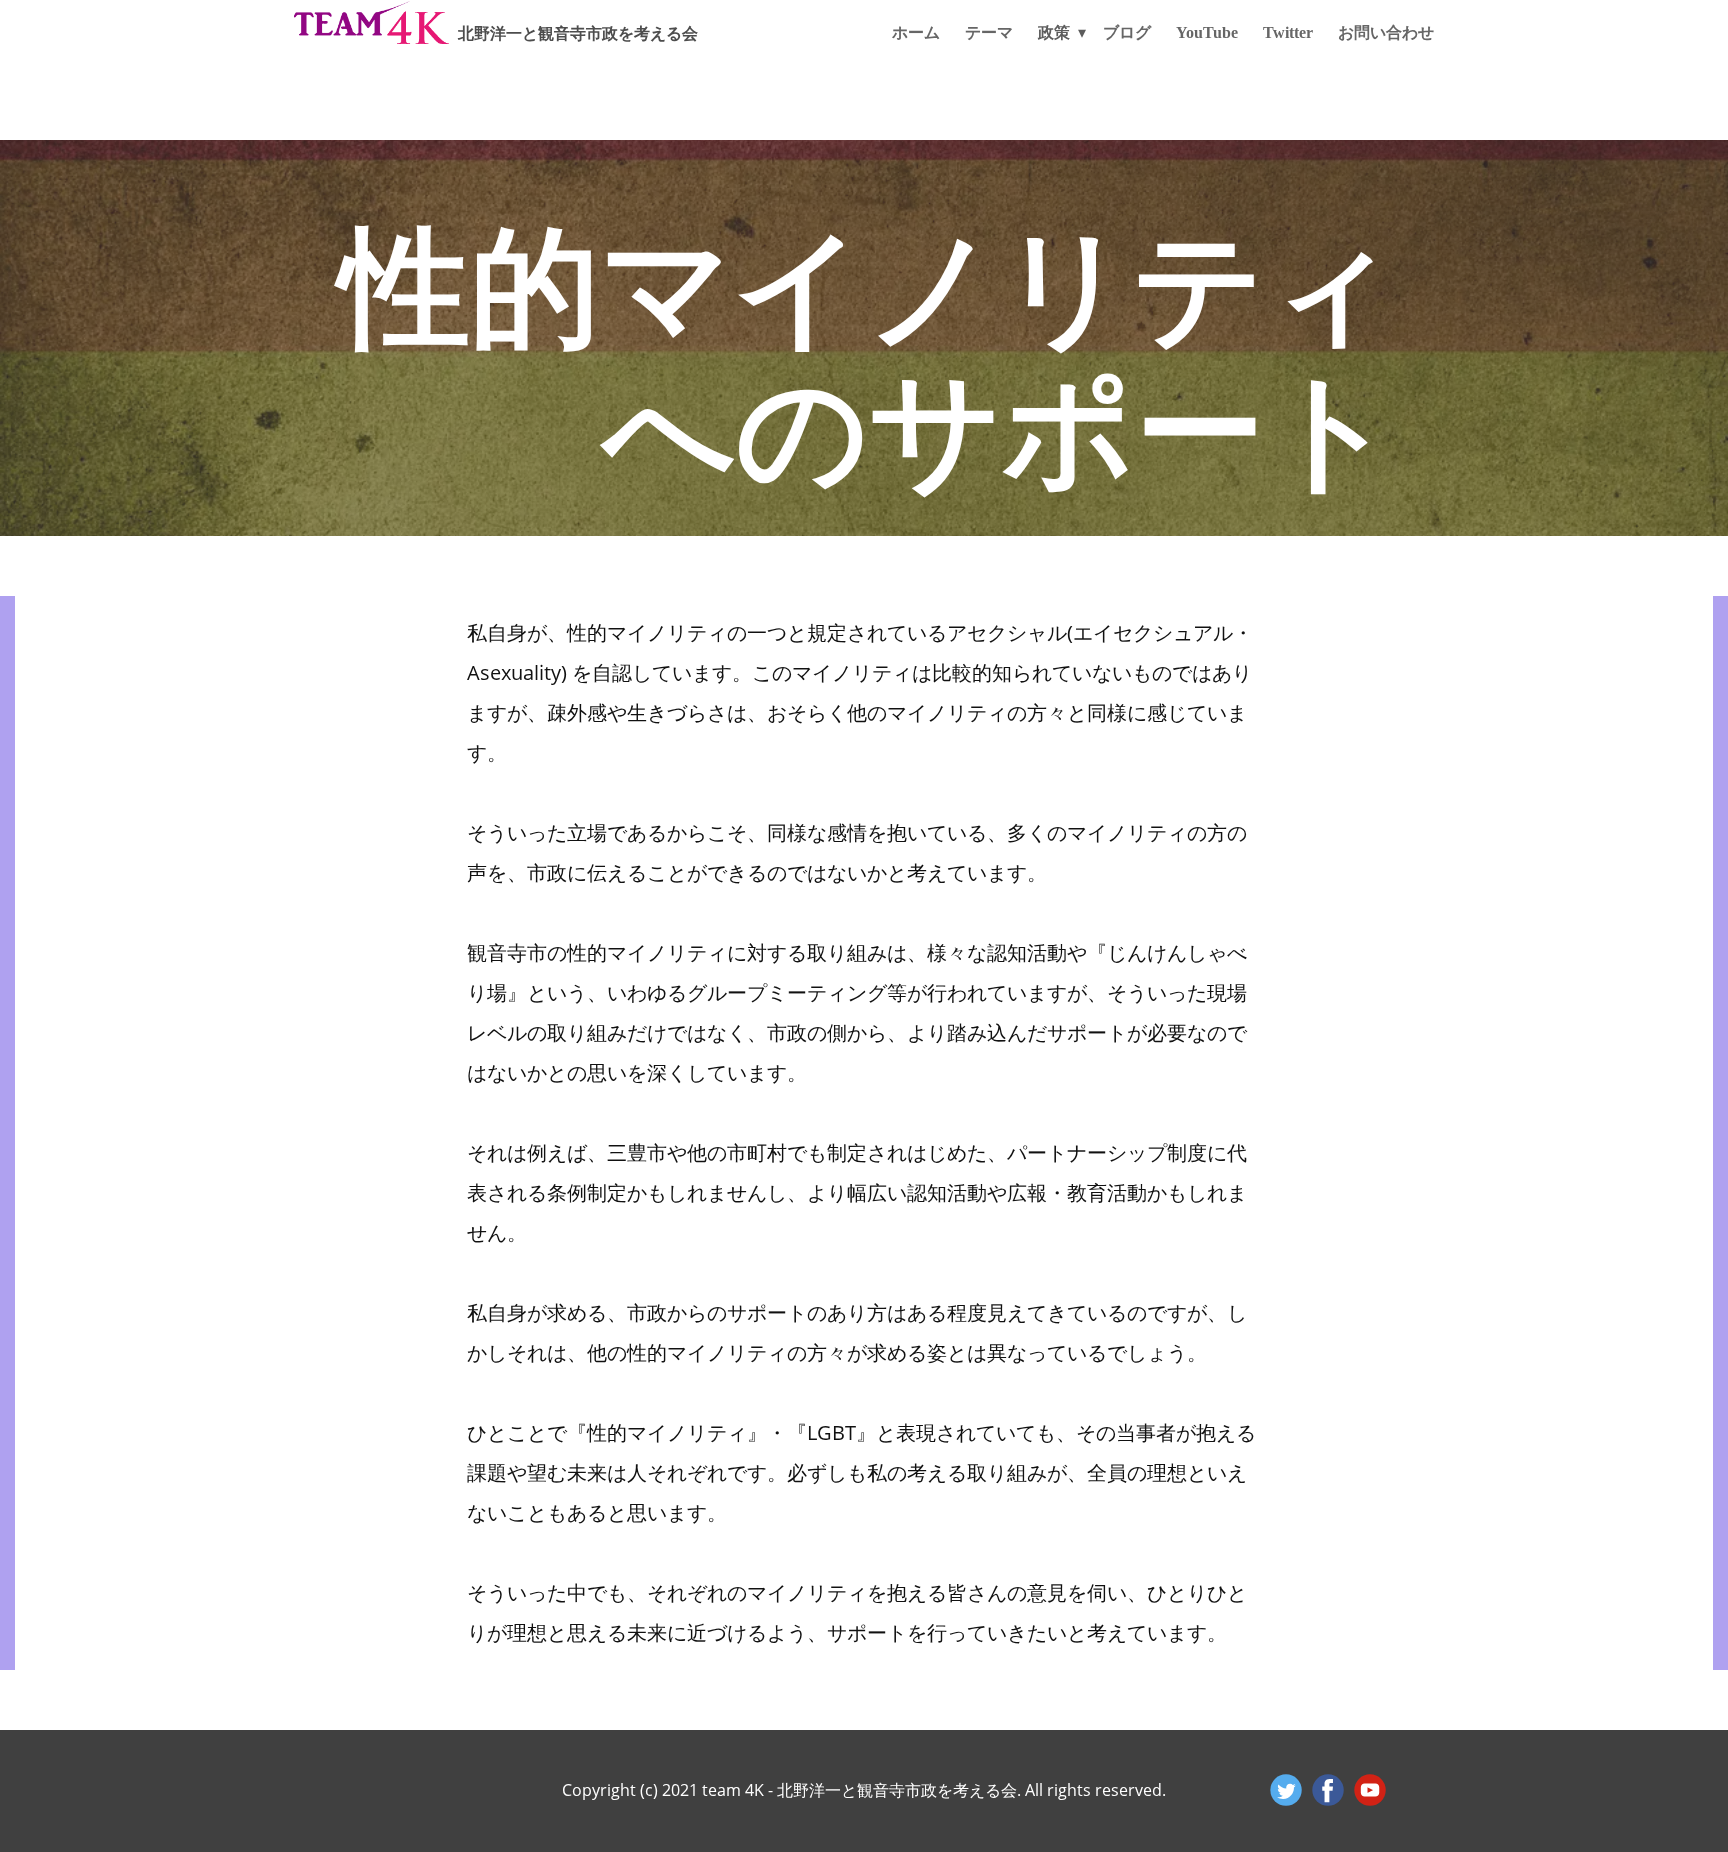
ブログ (1127, 32)
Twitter (1288, 32)
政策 (1054, 32)
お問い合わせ (1386, 32)
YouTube (1207, 32)
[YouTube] (1370, 1790)
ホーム (916, 32)
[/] (371, 22)
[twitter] (1286, 1790)
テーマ (989, 32)
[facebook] (1328, 1790)
